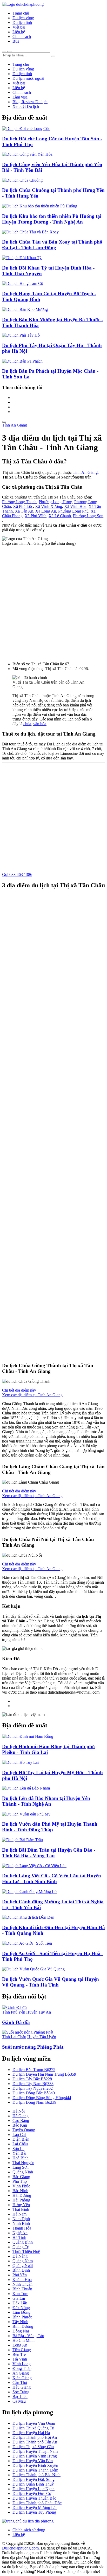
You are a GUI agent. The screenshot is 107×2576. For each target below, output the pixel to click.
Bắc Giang (21, 2177)
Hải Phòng (21, 2200)
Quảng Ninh (23, 2172)
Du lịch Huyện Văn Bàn (33, 2461)
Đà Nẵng (20, 2256)
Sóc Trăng (21, 2392)
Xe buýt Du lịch (26, 106)
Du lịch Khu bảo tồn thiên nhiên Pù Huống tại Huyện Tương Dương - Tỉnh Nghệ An (52, 219)
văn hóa (40, 724)
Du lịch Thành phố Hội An (35, 2437)
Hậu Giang (22, 2387)
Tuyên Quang (24, 2130)
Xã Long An (46, 511)
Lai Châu (20, 2144)
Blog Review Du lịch (30, 102)
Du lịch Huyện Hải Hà (31, 2433)
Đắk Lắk (20, 2303)
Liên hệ (19, 32)
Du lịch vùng (23, 18)
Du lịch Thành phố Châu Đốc (37, 2503)
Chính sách (22, 37)
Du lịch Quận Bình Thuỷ (33, 2484)
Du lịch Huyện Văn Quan (34, 2423)
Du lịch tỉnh (22, 22)
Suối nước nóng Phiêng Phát (33, 2047)
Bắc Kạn (20, 2125)
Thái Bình (21, 2209)
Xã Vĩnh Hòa (75, 506)
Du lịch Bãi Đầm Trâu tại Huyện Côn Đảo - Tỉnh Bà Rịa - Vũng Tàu (49, 1853)
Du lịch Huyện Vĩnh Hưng (35, 2456)
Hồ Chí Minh (24, 2340)
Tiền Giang (22, 2350)
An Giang (21, 2373)
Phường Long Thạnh (19, 502)
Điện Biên (21, 2139)
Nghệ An (20, 2233)
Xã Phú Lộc (23, 506)
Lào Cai (19, 2135)
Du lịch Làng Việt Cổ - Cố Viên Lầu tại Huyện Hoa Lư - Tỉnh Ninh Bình (52, 1879)
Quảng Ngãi (23, 2266)
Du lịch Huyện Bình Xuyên (35, 2465)
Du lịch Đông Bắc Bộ (34, 2093)
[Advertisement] (53, 602)
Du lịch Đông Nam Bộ (34, 2102)
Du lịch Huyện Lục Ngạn (34, 2489)
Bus (16, 41)
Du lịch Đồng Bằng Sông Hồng (42, 2098)
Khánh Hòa (22, 2280)
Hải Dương (22, 2195)
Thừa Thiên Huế (26, 2251)
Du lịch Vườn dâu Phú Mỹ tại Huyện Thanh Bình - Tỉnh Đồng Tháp (50, 1827)
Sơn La (18, 2149)
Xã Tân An (24, 511)
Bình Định (21, 2270)
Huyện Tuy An (39, 2012)
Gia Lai (19, 2298)
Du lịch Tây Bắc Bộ (32, 2079)
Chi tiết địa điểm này (19, 1390)
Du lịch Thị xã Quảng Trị (33, 2428)
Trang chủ (21, 13)
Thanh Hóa (22, 2228)
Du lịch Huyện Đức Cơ (32, 2493)
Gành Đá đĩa (16, 2022)
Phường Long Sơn (88, 516)
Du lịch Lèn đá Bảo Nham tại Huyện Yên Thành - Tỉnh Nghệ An (46, 1801)
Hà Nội (19, 2111)
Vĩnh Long (22, 2364)
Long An (20, 2345)
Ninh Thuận (22, 2284)
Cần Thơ (20, 2382)
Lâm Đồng (21, 2312)
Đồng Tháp (22, 2368)
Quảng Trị (21, 2247)
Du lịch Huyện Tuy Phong (34, 2512)
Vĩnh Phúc (21, 2186)
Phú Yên (20, 2275)
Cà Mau (19, 2401)
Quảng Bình (23, 2242)
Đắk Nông (21, 2308)
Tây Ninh (20, 2322)
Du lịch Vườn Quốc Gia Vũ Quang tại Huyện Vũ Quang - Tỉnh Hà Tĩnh (51, 1982)
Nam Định (21, 2219)
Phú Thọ (20, 2181)
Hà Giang (21, 2116)
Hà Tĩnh (19, 2237)
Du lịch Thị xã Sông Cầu (33, 2447)
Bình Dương (23, 2326)
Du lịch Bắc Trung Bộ (34, 2070)
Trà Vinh (20, 2359)
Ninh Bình (21, 2223)
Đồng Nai (21, 2331)
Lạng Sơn (21, 2167)
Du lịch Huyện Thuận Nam (35, 2451)
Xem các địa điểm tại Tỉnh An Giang (32, 1395)
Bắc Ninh (20, 2191)
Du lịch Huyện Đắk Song (34, 2479)
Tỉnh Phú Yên (14, 2012)
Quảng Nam (23, 2261)
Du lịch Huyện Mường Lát (35, 2508)
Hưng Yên (21, 2205)
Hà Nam (19, 2214)
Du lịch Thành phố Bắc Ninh (36, 2475)
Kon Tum (20, 2294)
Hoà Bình (21, 2158)
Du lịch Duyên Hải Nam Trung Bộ (44, 2074)
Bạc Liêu (20, 2397)
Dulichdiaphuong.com (20, 2548)
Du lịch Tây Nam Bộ (33, 2084)
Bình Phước (22, 2317)
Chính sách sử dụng (29, 2530)
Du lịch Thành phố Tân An (35, 2442)
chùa (27, 724)
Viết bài (19, 27)
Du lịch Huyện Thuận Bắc (34, 2498)
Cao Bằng (21, 2121)
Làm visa (20, 97)
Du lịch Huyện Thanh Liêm (35, 2470)
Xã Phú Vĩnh (36, 516)
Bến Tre (19, 2354)
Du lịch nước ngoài (28, 78)
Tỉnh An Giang (15, 425)
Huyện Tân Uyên (42, 2037)
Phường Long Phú (73, 511)
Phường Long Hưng (55, 502)
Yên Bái (19, 2153)
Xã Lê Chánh (60, 516)
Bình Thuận (22, 2289)
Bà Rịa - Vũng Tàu (28, 2336)
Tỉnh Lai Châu (14, 2037)
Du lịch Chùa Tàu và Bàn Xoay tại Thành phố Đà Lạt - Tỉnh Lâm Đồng (52, 245)
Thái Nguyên (23, 2163)
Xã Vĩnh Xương (49, 506)
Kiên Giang (22, 2378)
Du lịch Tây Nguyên (33, 2088)
